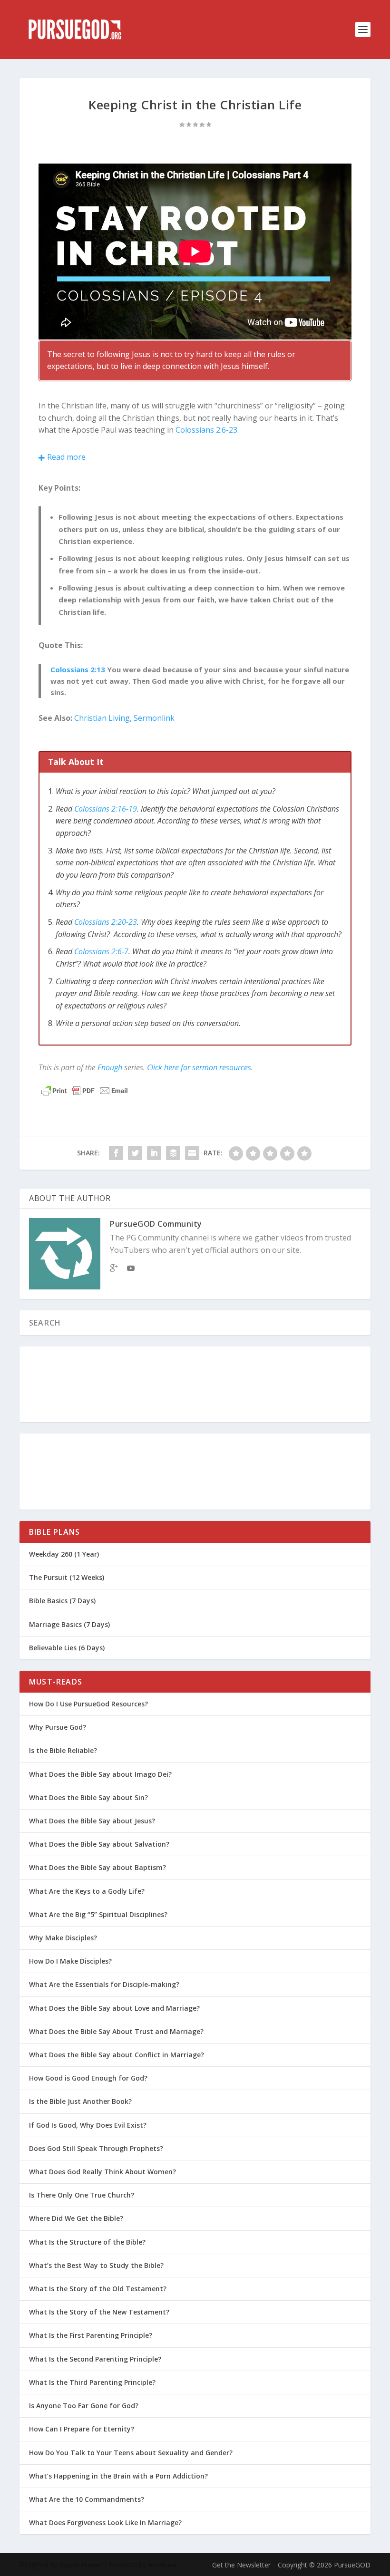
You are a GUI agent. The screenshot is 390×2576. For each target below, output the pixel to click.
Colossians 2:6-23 (206, 430)
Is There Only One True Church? (82, 2195)
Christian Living (102, 718)
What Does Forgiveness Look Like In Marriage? (105, 2523)
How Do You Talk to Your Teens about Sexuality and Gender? (131, 2453)
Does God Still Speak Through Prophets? (96, 2148)
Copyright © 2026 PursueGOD (324, 2565)
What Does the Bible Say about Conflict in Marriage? (117, 2055)
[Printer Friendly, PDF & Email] (85, 1091)
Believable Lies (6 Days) (67, 1648)
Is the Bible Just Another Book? (80, 2101)
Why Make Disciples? (63, 1938)
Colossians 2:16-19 (106, 809)
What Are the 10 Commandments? (87, 2499)
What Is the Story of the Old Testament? (98, 2289)
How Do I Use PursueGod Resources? (88, 1704)
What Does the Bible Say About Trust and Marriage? (116, 2031)
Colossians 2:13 (78, 669)
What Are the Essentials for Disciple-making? (104, 1984)
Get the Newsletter (241, 2565)
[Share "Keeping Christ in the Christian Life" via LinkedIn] (154, 1153)
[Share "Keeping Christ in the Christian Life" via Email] (192, 1153)
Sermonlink (154, 718)
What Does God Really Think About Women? (102, 2172)
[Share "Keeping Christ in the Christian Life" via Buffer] (173, 1153)
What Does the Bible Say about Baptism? (97, 1867)
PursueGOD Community (156, 1224)
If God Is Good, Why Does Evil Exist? (88, 2125)
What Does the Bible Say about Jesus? (92, 1821)
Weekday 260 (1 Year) (64, 1554)
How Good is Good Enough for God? (88, 2078)
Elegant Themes (81, 2565)
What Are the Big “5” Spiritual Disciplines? (98, 1914)
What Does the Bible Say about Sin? (88, 1797)
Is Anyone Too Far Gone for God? (84, 2406)
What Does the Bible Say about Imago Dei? (100, 1774)
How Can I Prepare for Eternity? (82, 2429)
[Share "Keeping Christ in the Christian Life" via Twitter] (135, 1153)
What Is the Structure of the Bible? (87, 2242)
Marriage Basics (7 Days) (69, 1624)
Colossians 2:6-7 (101, 951)
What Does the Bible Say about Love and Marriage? (114, 2008)
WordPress (162, 2565)
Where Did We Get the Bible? (76, 2218)
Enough (110, 1067)
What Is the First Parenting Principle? (91, 2335)
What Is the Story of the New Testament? (99, 2312)
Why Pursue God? (58, 1727)
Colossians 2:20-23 (106, 922)
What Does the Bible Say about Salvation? (99, 1844)
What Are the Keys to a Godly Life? (87, 1891)
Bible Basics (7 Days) (62, 1601)
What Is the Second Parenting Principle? (95, 2359)
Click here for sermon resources (199, 1067)
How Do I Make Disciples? (70, 1961)
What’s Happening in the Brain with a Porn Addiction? (118, 2476)
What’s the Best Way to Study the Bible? (96, 2265)
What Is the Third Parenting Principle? (92, 2382)
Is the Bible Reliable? (63, 1750)
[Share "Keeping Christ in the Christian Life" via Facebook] (116, 1153)
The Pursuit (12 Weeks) (67, 1577)
